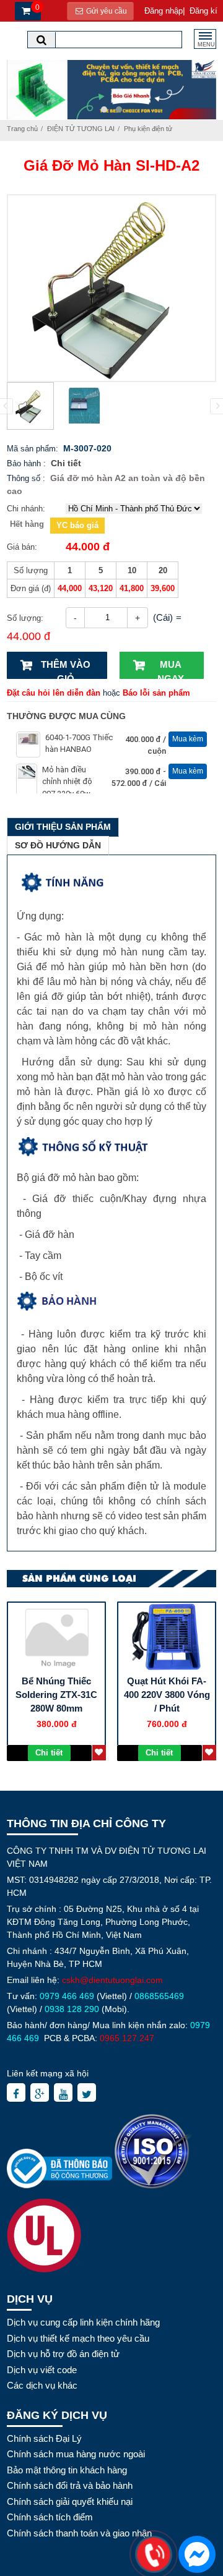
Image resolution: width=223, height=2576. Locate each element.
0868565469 (159, 1996)
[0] (24, 11)
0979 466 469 (67, 1996)
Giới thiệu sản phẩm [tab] (63, 827)
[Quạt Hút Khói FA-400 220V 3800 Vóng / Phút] (167, 1637)
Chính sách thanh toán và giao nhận (79, 2533)
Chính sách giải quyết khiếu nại (70, 2501)
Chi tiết (66, 463)
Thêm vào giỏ (66, 669)
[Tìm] (42, 40)
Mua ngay (171, 669)
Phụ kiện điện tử (148, 129)
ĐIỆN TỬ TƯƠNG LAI (81, 129)
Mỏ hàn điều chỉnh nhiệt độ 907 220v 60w (67, 782)
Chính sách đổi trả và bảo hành (70, 2485)
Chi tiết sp (49, 1755)
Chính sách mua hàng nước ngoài (76, 2454)
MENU (206, 45)
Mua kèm (188, 739)
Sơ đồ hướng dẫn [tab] (58, 845)
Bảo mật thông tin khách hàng (67, 2470)
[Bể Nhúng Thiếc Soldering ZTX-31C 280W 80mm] (56, 1637)
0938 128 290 (72, 2009)
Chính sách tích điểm (50, 2517)
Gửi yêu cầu (106, 11)
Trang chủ (22, 129)
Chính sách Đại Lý (44, 2438)
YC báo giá (77, 525)
